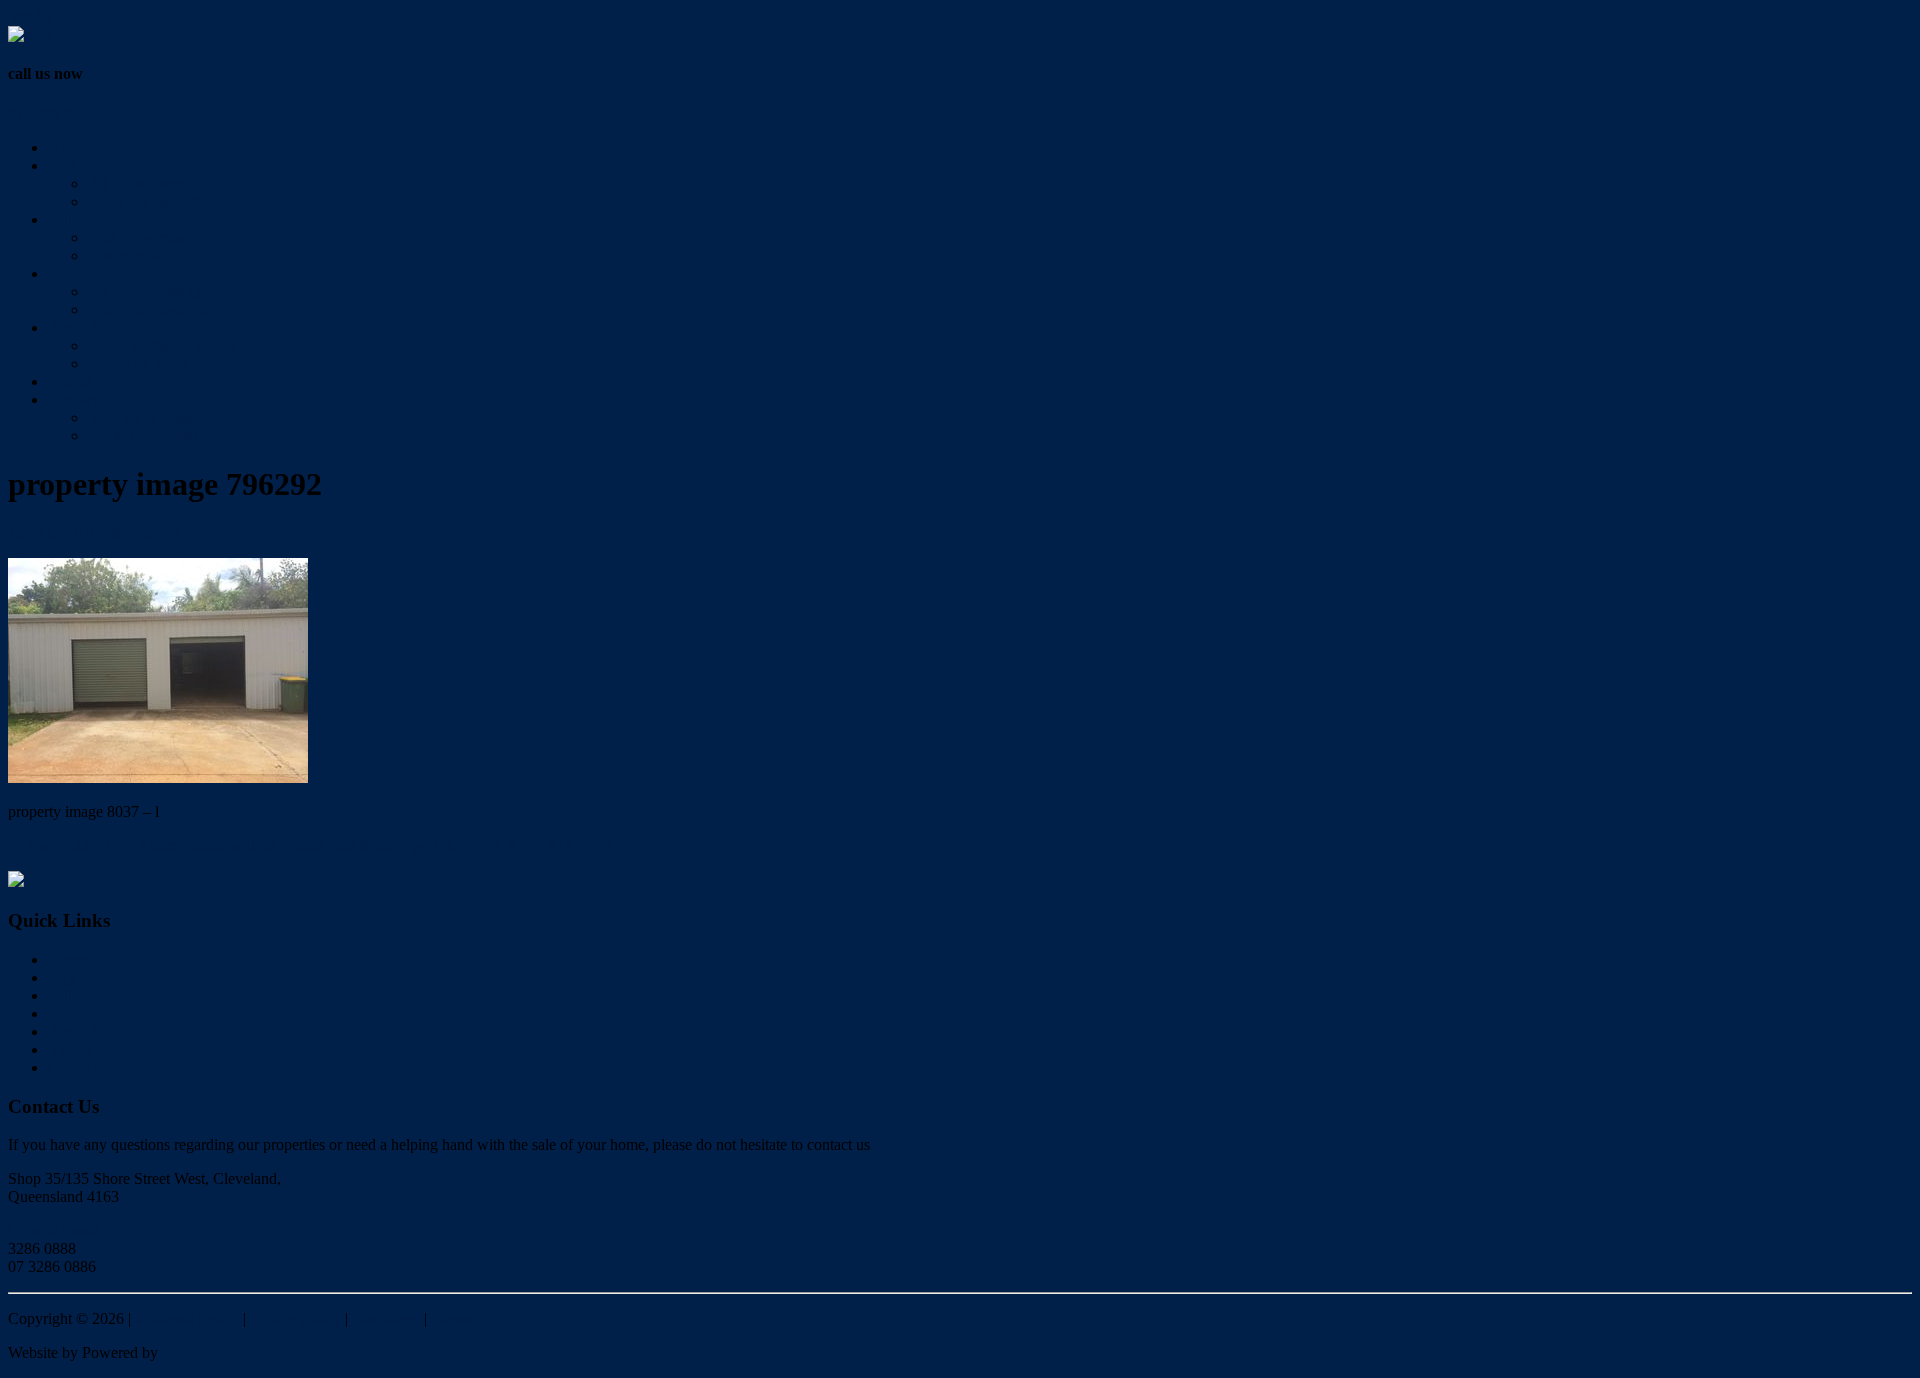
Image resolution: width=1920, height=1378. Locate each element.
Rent (63, 273)
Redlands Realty (187, 1318)
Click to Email (53, 1230)
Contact (72, 399)
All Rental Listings (147, 291)
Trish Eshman (136, 532)
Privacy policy (295, 1318)
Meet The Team (138, 363)
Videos (70, 381)
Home (67, 147)
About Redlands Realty (162, 345)
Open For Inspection (153, 201)
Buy (61, 165)
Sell (60, 219)
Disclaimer (386, 1318)
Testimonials (127, 255)
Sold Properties (136, 237)
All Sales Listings (143, 183)
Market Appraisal (142, 435)
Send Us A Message (151, 417)
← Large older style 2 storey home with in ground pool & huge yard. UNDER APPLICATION (310, 845)
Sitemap (456, 1318)
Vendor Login (52, 16)
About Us (79, 327)
